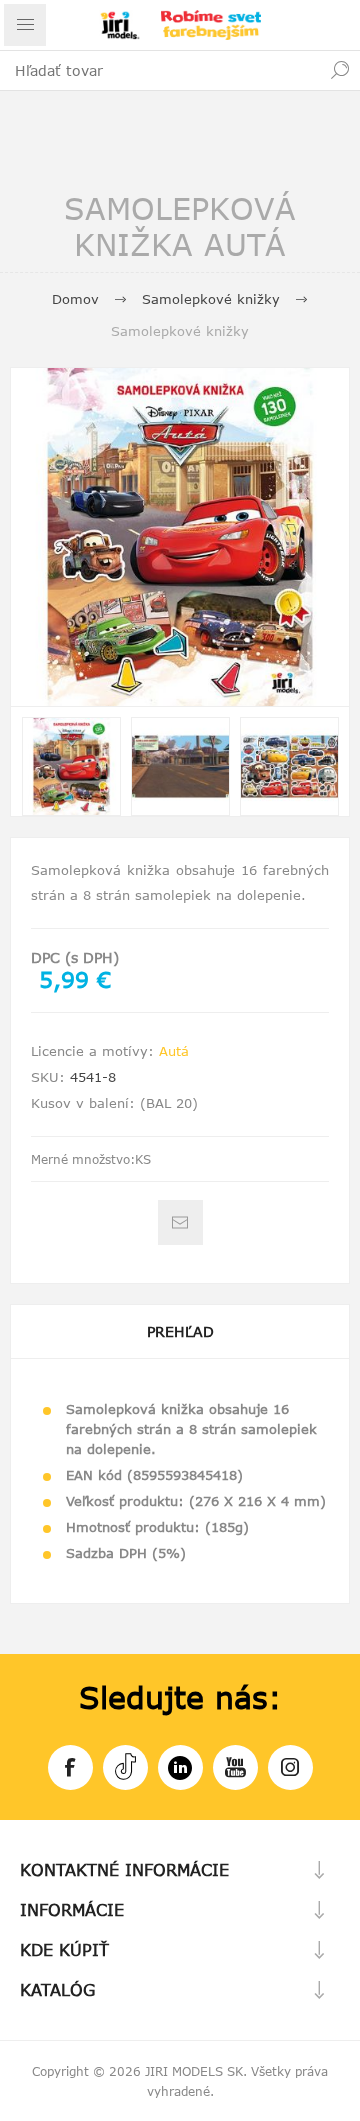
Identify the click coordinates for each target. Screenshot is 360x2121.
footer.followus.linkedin (180, 1767)
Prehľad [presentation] (180, 1331)
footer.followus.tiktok (125, 1767)
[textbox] (160, 70)
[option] (71, 766)
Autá (174, 1051)
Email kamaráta (180, 1222)
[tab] (180, 1331)
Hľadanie (340, 70)
